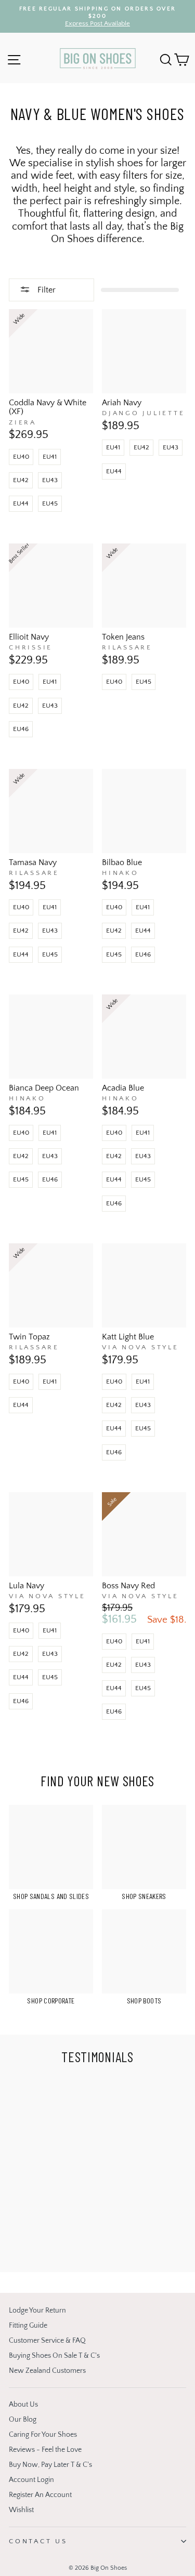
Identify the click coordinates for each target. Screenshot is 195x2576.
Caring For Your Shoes (43, 2435)
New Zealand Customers (47, 2371)
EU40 (21, 457)
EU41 (50, 457)
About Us (23, 2405)
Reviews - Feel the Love (45, 2450)
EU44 (21, 503)
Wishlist (21, 2510)
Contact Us (38, 2541)
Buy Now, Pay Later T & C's (50, 2465)
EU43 (50, 480)
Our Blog (23, 2420)
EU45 (50, 503)
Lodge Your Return (37, 2311)
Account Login (31, 2480)
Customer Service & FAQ (47, 2341)
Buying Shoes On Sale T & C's (54, 2356)
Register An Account (40, 2495)
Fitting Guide (28, 2326)
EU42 (21, 480)
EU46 (21, 729)
